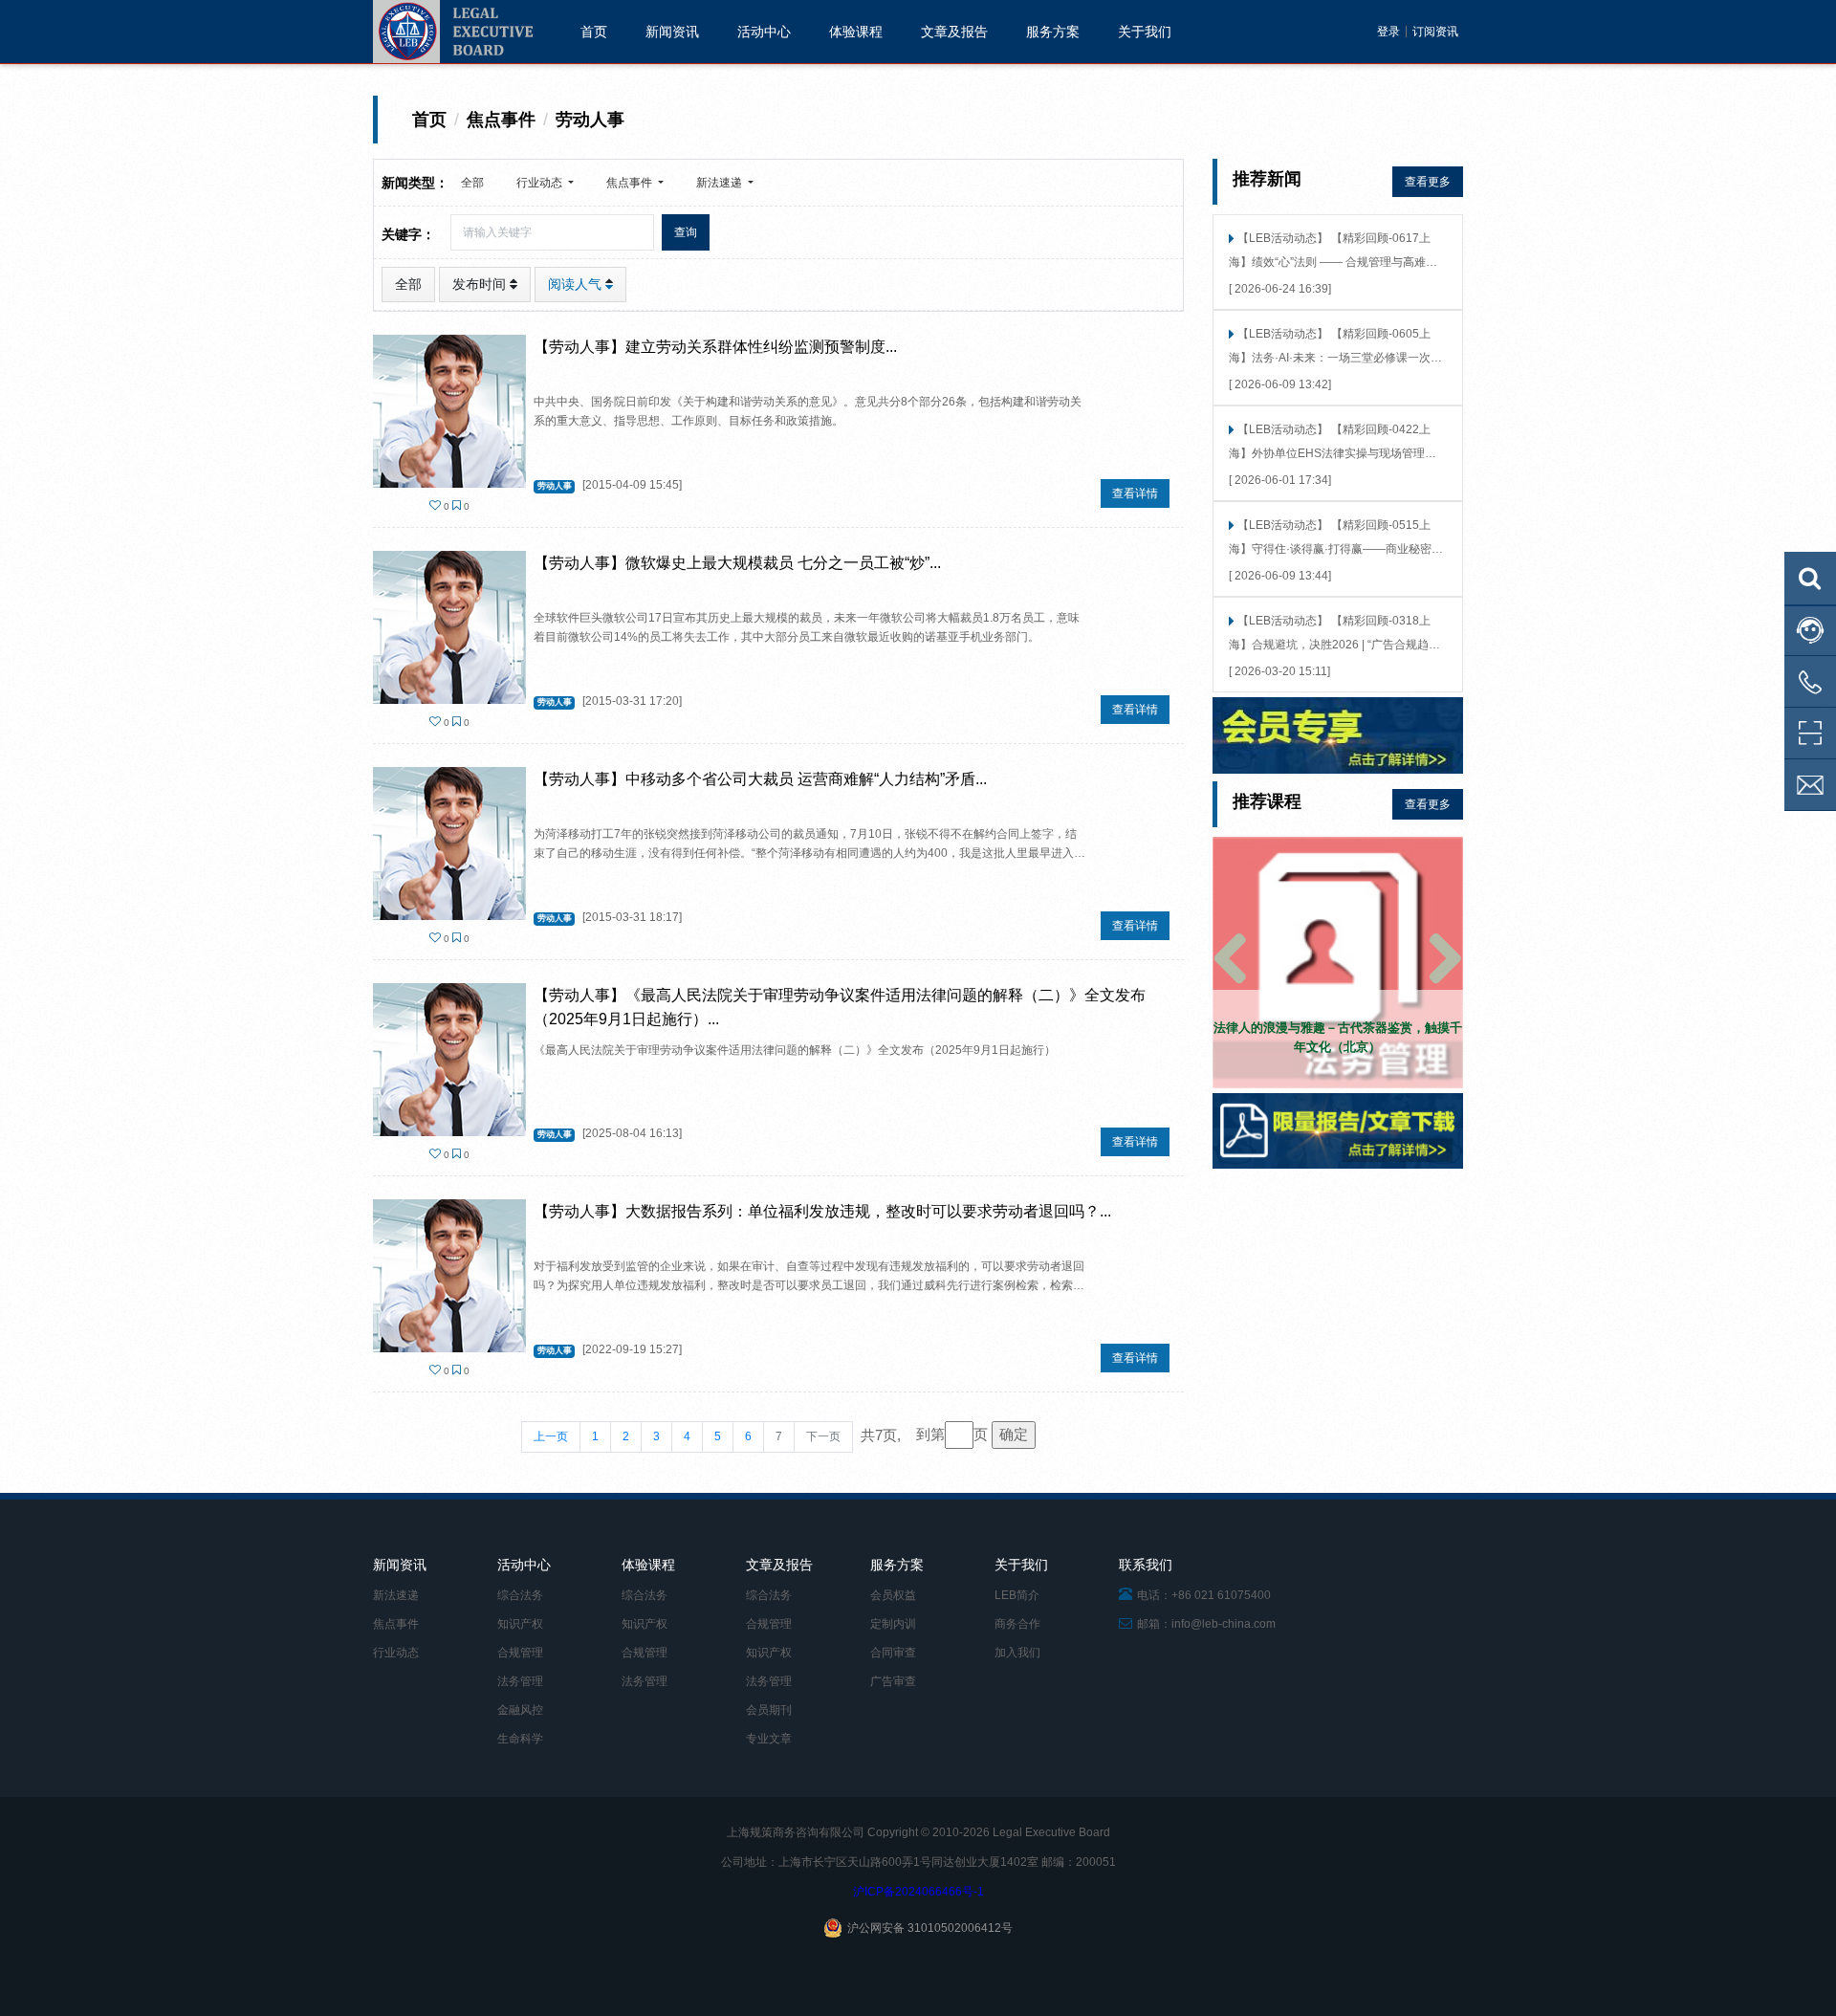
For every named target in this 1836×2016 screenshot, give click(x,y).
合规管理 (520, 1653)
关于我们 (1145, 32)
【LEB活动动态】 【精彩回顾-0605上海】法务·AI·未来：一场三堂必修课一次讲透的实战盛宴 (1335, 348)
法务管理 (520, 1681)
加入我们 (1017, 1653)
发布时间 (481, 284)
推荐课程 (1267, 801)
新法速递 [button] (721, 183)
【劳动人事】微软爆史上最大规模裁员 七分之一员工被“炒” (732, 563)
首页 (594, 32)
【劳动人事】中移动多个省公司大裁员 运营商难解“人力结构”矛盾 (754, 779)
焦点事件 (396, 1624)
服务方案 (1053, 32)
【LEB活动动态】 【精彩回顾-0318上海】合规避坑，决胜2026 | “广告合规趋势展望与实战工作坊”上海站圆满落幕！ (1334, 635)
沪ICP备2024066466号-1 (918, 1892)
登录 (1388, 32)
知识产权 (520, 1624)
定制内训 (893, 1624)
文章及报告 (954, 32)
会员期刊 (769, 1710)
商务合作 (1017, 1624)
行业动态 (396, 1653)
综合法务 (520, 1595)
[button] (1231, 963)
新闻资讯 (672, 32)
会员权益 (893, 1595)
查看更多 (1428, 182)
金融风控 (520, 1710)
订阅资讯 (1435, 32)
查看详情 (1135, 493)
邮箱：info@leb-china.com (1205, 1624)
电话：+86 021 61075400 (1202, 1595)
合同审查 (893, 1653)
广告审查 (893, 1681)
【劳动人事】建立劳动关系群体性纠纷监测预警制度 (710, 347)
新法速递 (396, 1595)
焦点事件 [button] (631, 183)
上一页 (551, 1436)
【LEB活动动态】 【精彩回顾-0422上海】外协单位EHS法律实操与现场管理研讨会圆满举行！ (1333, 443)
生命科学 (520, 1739)
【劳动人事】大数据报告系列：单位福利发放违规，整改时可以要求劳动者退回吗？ (817, 1211)
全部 (472, 183)
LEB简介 (1017, 1595)
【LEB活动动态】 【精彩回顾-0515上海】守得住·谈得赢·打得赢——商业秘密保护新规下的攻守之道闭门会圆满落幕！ (1336, 539)
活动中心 (764, 32)
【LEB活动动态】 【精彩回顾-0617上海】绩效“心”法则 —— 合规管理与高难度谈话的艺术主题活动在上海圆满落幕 (1333, 252)
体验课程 (856, 32)
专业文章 (769, 1739)
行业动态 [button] (541, 183)
